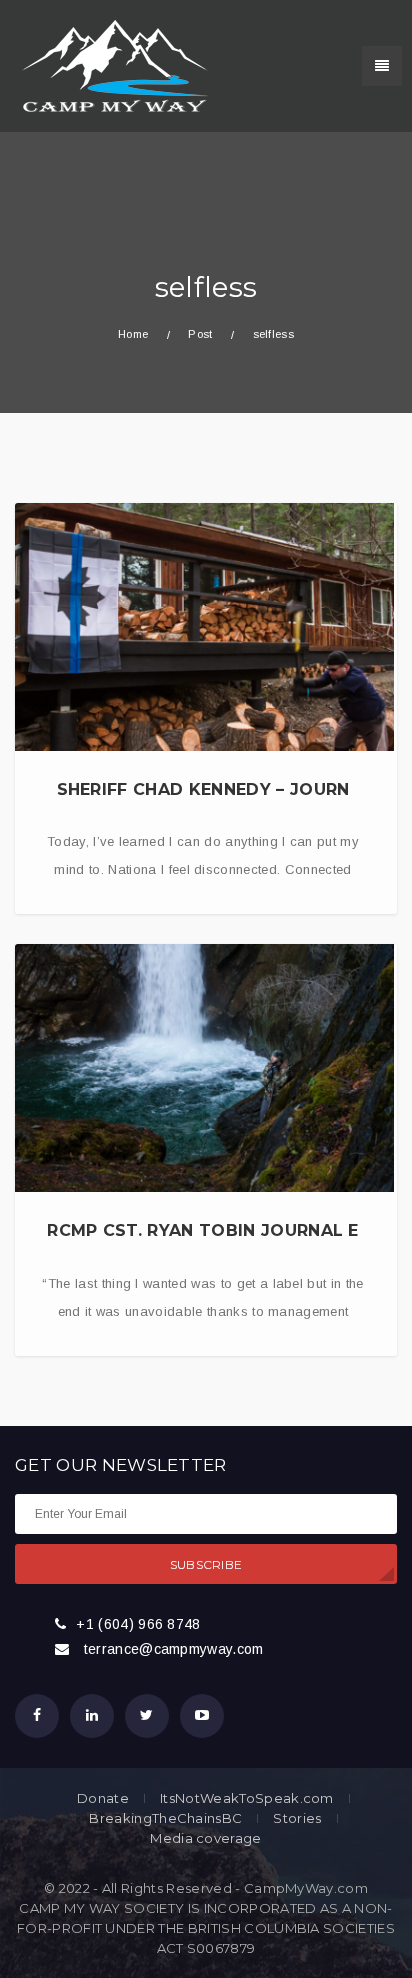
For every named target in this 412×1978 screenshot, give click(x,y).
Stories (297, 1818)
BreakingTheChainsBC (165, 1818)
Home (133, 334)
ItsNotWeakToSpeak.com (247, 1798)
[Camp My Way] (110, 65)
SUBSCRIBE (206, 1564)
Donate (103, 1798)
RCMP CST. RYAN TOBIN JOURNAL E (203, 1230)
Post (200, 334)
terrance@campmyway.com (174, 1649)
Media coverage (205, 1838)
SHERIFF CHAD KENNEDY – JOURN (203, 789)
